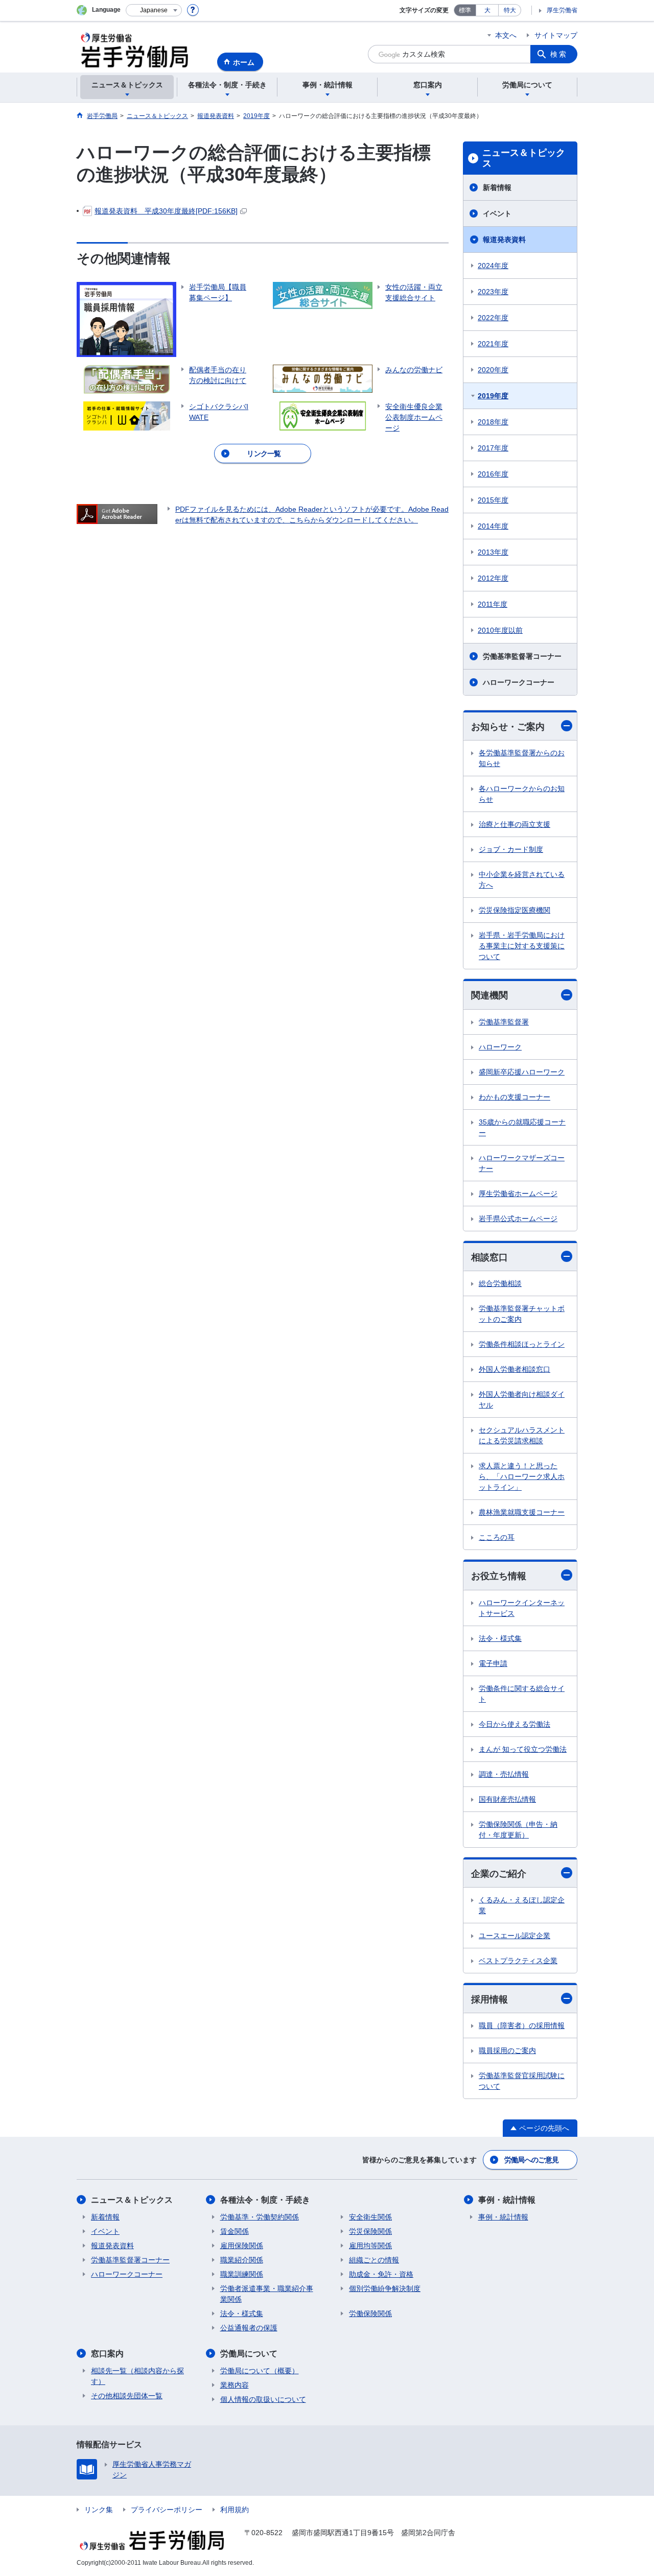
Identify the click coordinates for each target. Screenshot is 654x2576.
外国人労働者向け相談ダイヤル (522, 1400)
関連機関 (489, 995)
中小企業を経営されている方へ (522, 880)
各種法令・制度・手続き (265, 2200)
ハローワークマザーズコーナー (522, 1163)
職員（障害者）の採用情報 (522, 2025)
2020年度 (493, 370)
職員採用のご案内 (507, 2050)
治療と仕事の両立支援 (515, 824)
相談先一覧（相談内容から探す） (137, 2376)
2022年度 (493, 318)
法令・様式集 (500, 1638)
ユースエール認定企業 (515, 1936)
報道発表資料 (504, 240)
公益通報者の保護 (249, 2328)
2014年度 (493, 526)
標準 (465, 10)
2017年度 (493, 448)
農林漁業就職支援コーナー (522, 1512)
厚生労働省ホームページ (518, 1194)
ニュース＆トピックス (524, 158)
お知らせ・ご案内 (508, 727)
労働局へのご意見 (531, 2160)
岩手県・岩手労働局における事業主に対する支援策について (522, 946)
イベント (497, 213)
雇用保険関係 (242, 2246)
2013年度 (493, 552)
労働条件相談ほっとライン (522, 1344)
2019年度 (493, 396)
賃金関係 (235, 2231)
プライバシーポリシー (167, 2510)
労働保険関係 (370, 2313)
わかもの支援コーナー (515, 1097)
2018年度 (493, 422)
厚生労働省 (562, 10)
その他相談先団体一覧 (127, 2396)
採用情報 (489, 1999)
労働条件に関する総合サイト (522, 1694)
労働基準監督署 (504, 1022)
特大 (510, 10)
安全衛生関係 (370, 2217)
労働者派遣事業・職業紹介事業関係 (267, 2294)
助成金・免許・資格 (381, 2274)
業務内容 (235, 2385)
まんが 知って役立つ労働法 (523, 1749)
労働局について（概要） (260, 2371)
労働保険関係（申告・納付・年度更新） (518, 1830)
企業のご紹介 (499, 1874)
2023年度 (493, 292)
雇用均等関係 (370, 2246)
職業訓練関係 (242, 2274)
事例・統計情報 (507, 2200)
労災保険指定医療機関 (515, 910)
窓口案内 (107, 2354)
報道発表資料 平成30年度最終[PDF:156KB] (166, 211)
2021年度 (493, 344)
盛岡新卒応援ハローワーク (522, 1072)
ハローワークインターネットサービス (522, 1608)
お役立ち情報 (499, 1576)
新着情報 (497, 187)
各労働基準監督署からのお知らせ (522, 758)
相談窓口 (489, 1257)
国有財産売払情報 (507, 1799)
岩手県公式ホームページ (518, 1219)
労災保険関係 (370, 2231)
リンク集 (99, 2510)
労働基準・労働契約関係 (260, 2217)
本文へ (506, 35)
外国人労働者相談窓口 (515, 1369)
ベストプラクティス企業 (518, 1961)
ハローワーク (500, 1047)
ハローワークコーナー (519, 682)
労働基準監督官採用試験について (522, 2081)
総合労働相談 (500, 1283)
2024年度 (493, 266)
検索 (559, 54)
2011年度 (493, 604)
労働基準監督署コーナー (522, 656)
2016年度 (493, 474)
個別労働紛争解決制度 (385, 2288)
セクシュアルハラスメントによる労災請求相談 (522, 1435)
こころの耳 (497, 1537)
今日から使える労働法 (515, 1724)
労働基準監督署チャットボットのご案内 (522, 1314)
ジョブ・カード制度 (511, 849)
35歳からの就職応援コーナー (522, 1127)
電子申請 (493, 1663)
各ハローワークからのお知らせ (522, 794)
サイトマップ (556, 35)
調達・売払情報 (504, 1774)
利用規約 (235, 2510)
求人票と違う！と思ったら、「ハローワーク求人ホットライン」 (522, 1476)
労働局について (249, 2354)
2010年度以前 (500, 630)
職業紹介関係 (242, 2260)
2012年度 (493, 578)
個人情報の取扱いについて (263, 2399)
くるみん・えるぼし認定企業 (522, 1905)
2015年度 (493, 500)
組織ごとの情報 (374, 2260)
